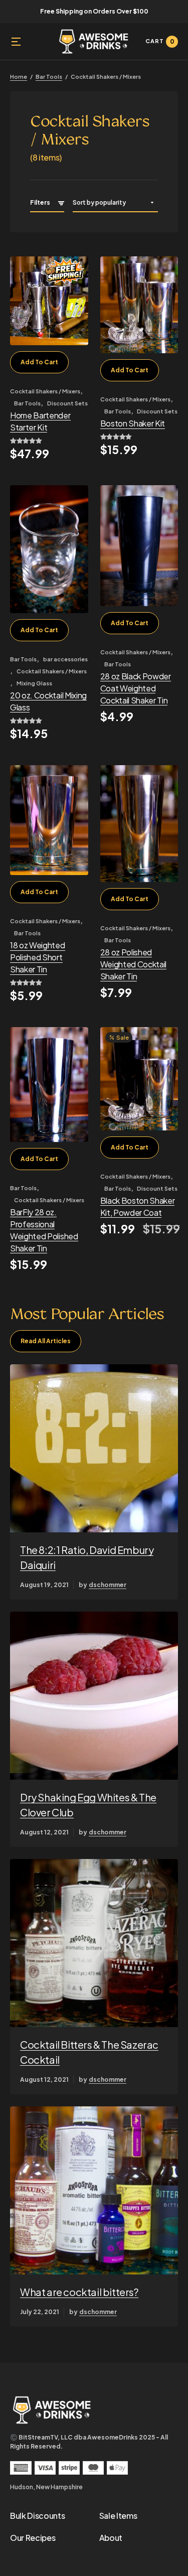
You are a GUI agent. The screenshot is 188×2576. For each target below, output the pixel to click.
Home (19, 77)
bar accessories (65, 659)
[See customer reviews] (49, 441)
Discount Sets (67, 403)
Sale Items (118, 2516)
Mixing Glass (34, 683)
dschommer (108, 1585)
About (111, 2538)
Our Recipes (33, 2538)
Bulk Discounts (38, 2516)
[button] (16, 42)
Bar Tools (49, 77)
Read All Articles (46, 1341)
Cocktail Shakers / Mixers (45, 391)
